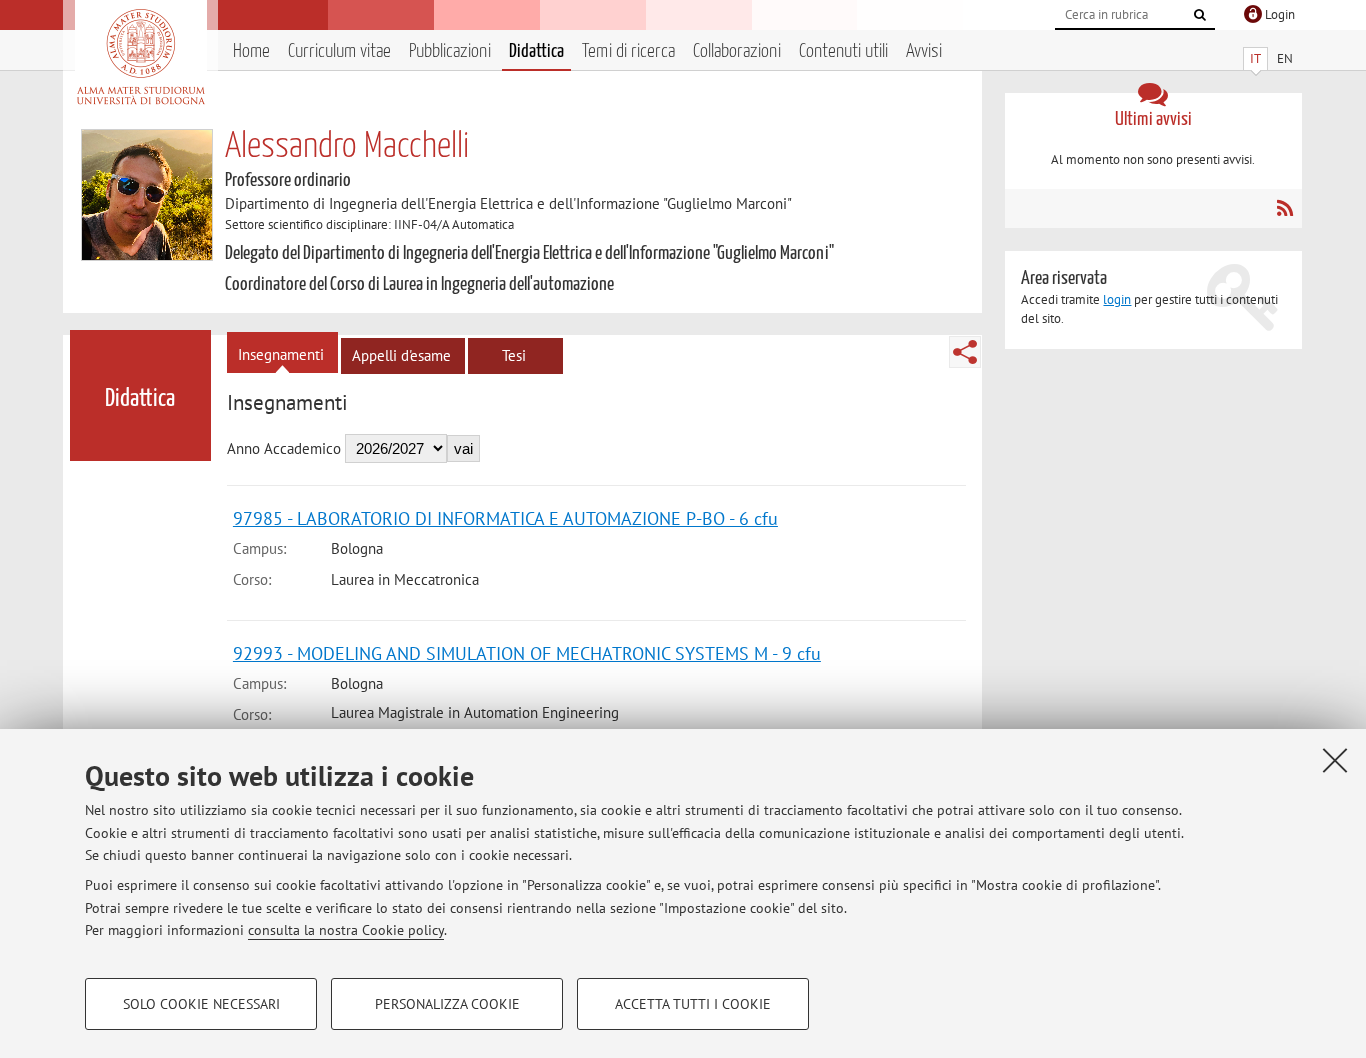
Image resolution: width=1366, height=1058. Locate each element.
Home (251, 51)
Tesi (514, 355)
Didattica (536, 51)
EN (1285, 58)
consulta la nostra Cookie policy (346, 930)
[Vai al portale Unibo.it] (140, 57)
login (1117, 299)
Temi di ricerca (628, 51)
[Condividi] (965, 352)
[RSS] (1284, 208)
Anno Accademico (284, 448)
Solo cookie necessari (201, 1004)
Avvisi (924, 51)
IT (1255, 58)
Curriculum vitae (339, 51)
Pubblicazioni (450, 51)
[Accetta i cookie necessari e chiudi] (1335, 760)
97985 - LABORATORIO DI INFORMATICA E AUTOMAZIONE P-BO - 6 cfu (505, 518)
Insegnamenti (281, 354)
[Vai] (1200, 15)
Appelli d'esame (401, 355)
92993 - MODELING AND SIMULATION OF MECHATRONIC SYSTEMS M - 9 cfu (527, 653)
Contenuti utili (843, 51)
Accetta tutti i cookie (693, 1004)
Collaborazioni (737, 51)
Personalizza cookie (447, 1004)
